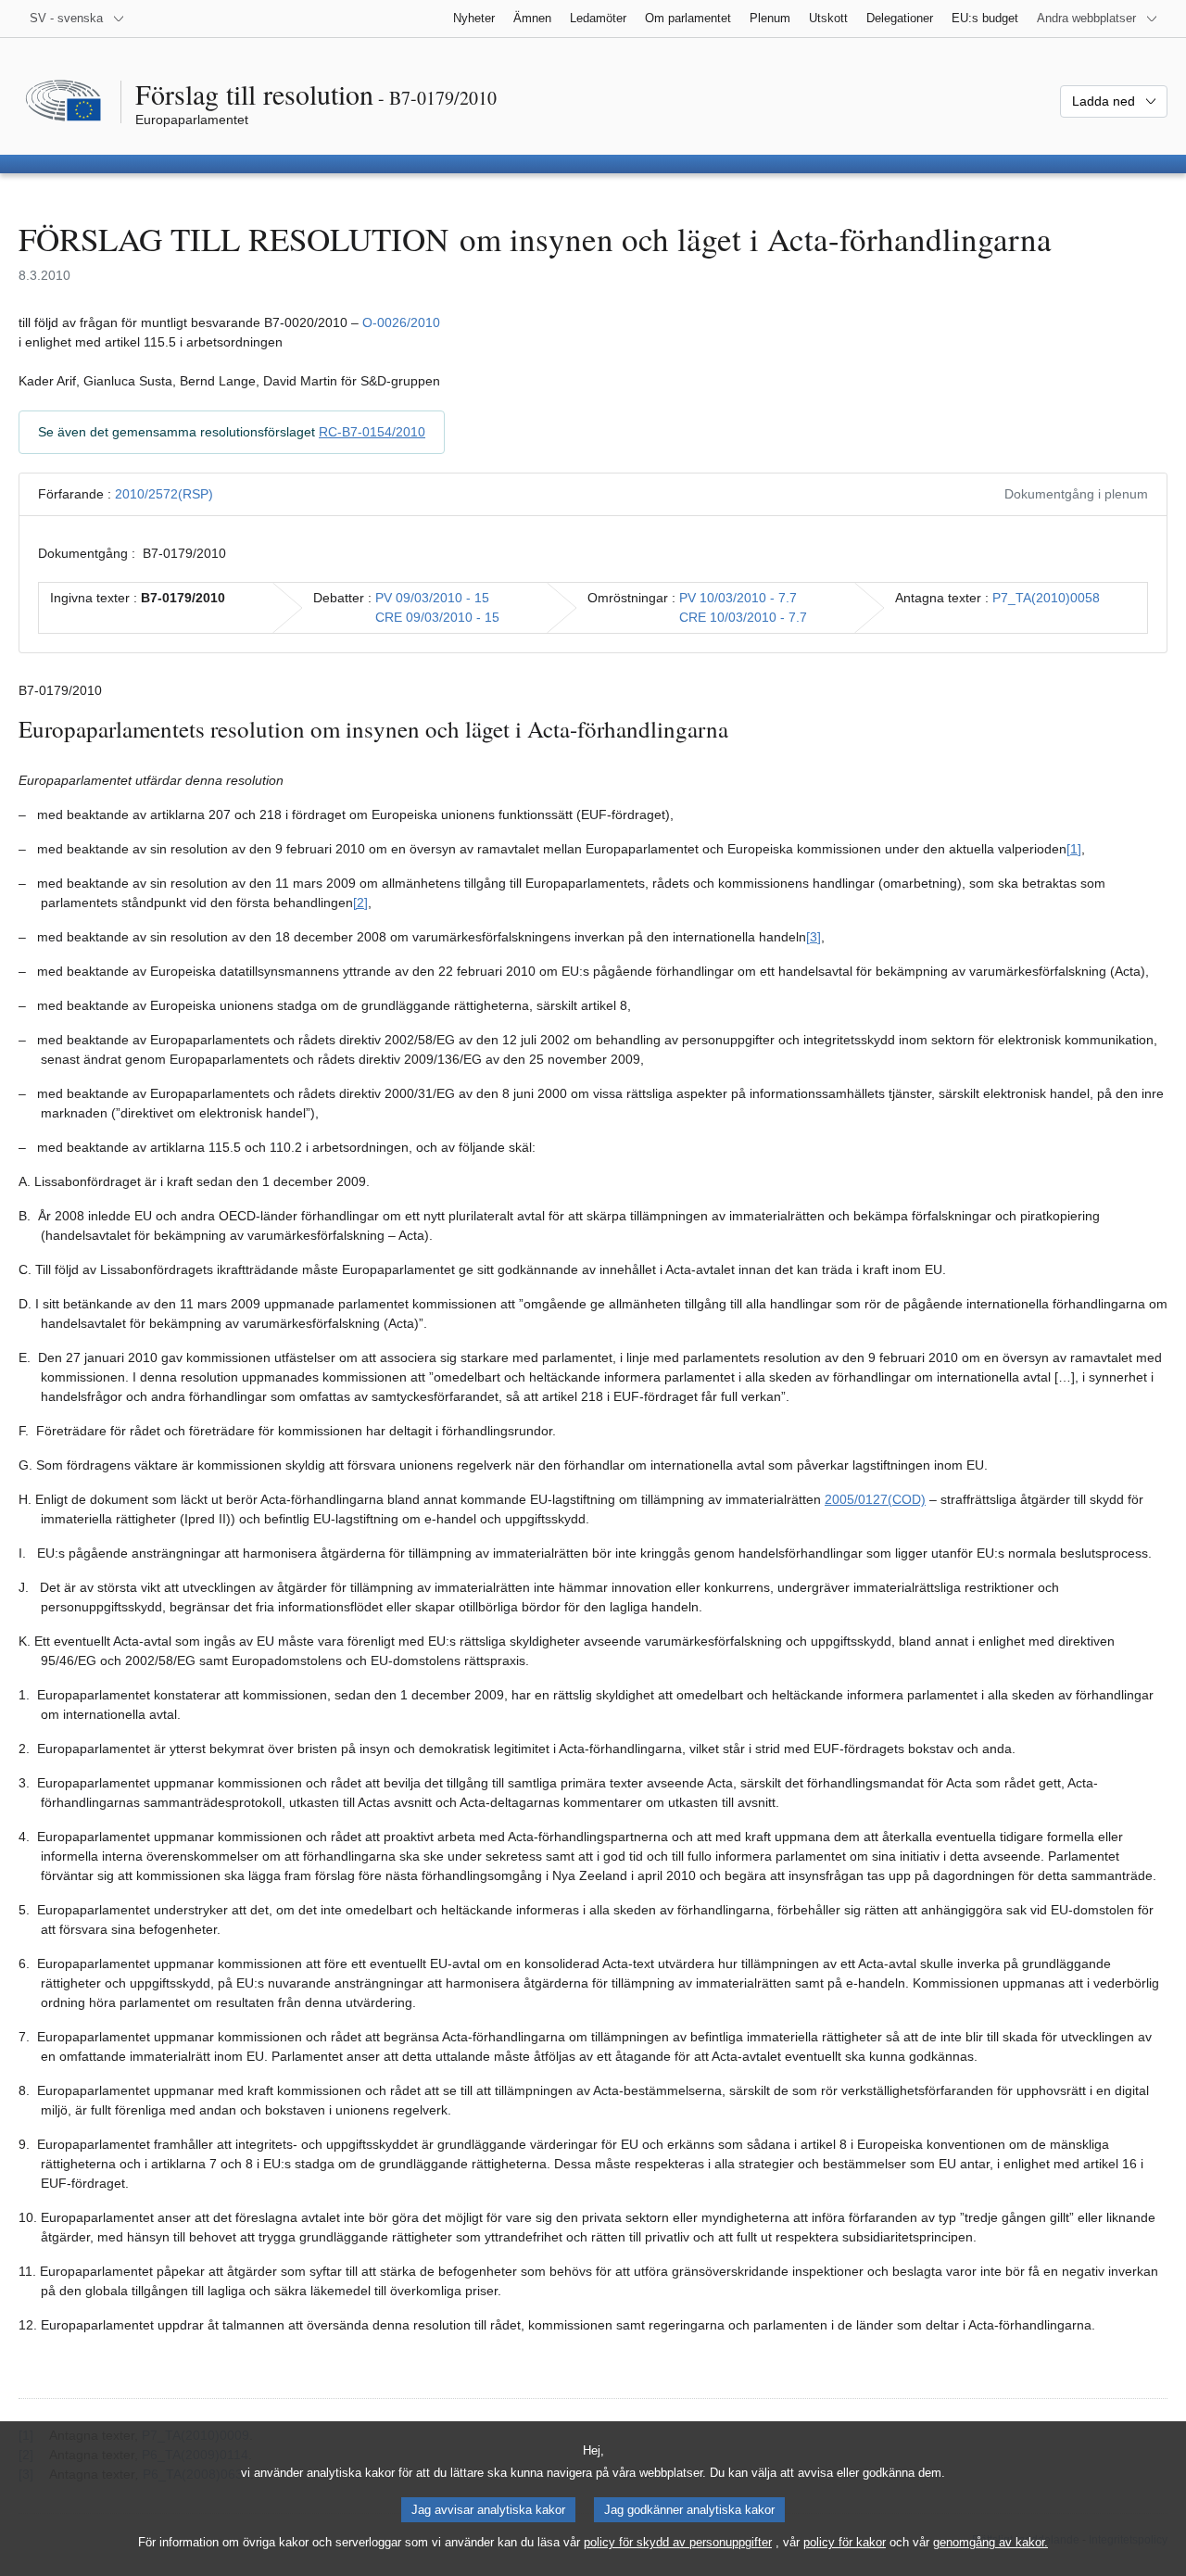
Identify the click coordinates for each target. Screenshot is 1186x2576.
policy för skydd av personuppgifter (678, 2542)
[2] (360, 903)
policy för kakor (845, 2542)
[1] (1074, 849)
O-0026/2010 (401, 322)
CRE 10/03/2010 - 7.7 (743, 617)
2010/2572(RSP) (164, 494)
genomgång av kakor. (990, 2542)
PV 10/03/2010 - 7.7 (738, 598)
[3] (814, 937)
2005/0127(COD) (875, 1499)
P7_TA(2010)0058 (1046, 598)
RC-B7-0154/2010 (372, 432)
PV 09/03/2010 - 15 (432, 598)
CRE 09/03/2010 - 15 (437, 617)
